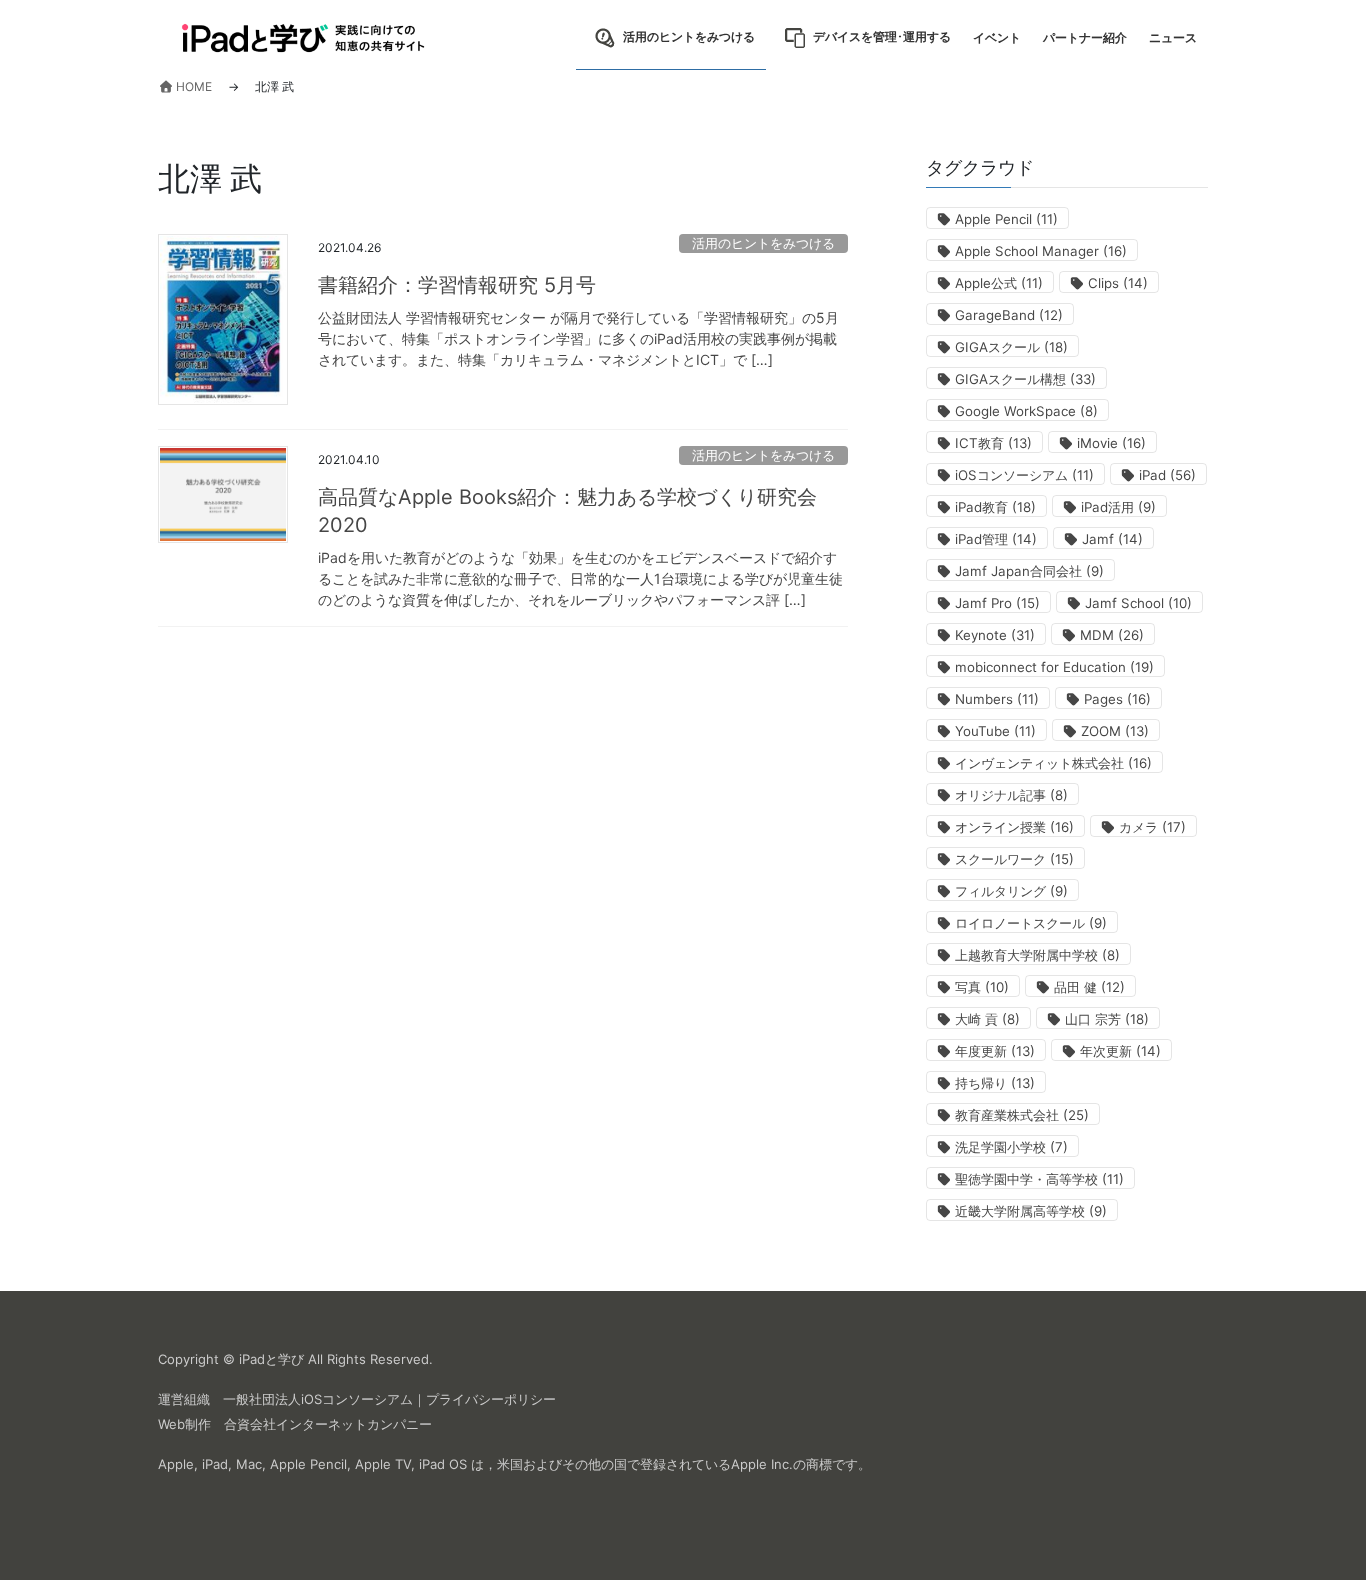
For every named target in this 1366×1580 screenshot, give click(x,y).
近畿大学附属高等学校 (1031, 1211)
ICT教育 (993, 443)
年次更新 (1120, 1051)
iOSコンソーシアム (1024, 475)
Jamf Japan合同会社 (1029, 571)
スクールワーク (1014, 859)
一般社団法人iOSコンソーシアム (318, 1399)
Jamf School (1138, 603)
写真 (982, 987)
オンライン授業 (1014, 827)
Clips (1118, 283)
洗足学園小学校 (1011, 1147)
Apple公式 (999, 283)
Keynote (995, 635)
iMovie (1111, 443)
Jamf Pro (997, 603)
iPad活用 (1118, 507)
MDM (1112, 635)
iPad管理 (996, 539)
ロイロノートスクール (1031, 923)
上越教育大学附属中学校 (1037, 955)
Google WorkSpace (1026, 411)
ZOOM (1115, 731)
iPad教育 (995, 507)
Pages (1117, 699)
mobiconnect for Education (1054, 667)
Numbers (997, 699)
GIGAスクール (1011, 347)
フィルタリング (1011, 891)
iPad (1167, 475)
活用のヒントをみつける (763, 243)
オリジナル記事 (1011, 795)
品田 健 (1089, 987)
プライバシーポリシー (491, 1399)
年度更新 (995, 1051)
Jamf (1112, 539)
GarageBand (1009, 315)
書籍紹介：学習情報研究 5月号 (457, 285)
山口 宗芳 (1107, 1019)
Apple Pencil (1006, 219)
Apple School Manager (1041, 251)
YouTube (995, 731)
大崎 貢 (987, 1019)
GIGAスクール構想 (1025, 379)
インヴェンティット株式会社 (1053, 763)
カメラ (1152, 827)
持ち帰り (995, 1083)
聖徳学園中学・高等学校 (1039, 1179)
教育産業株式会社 (1022, 1115)
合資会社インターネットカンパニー (328, 1424)
